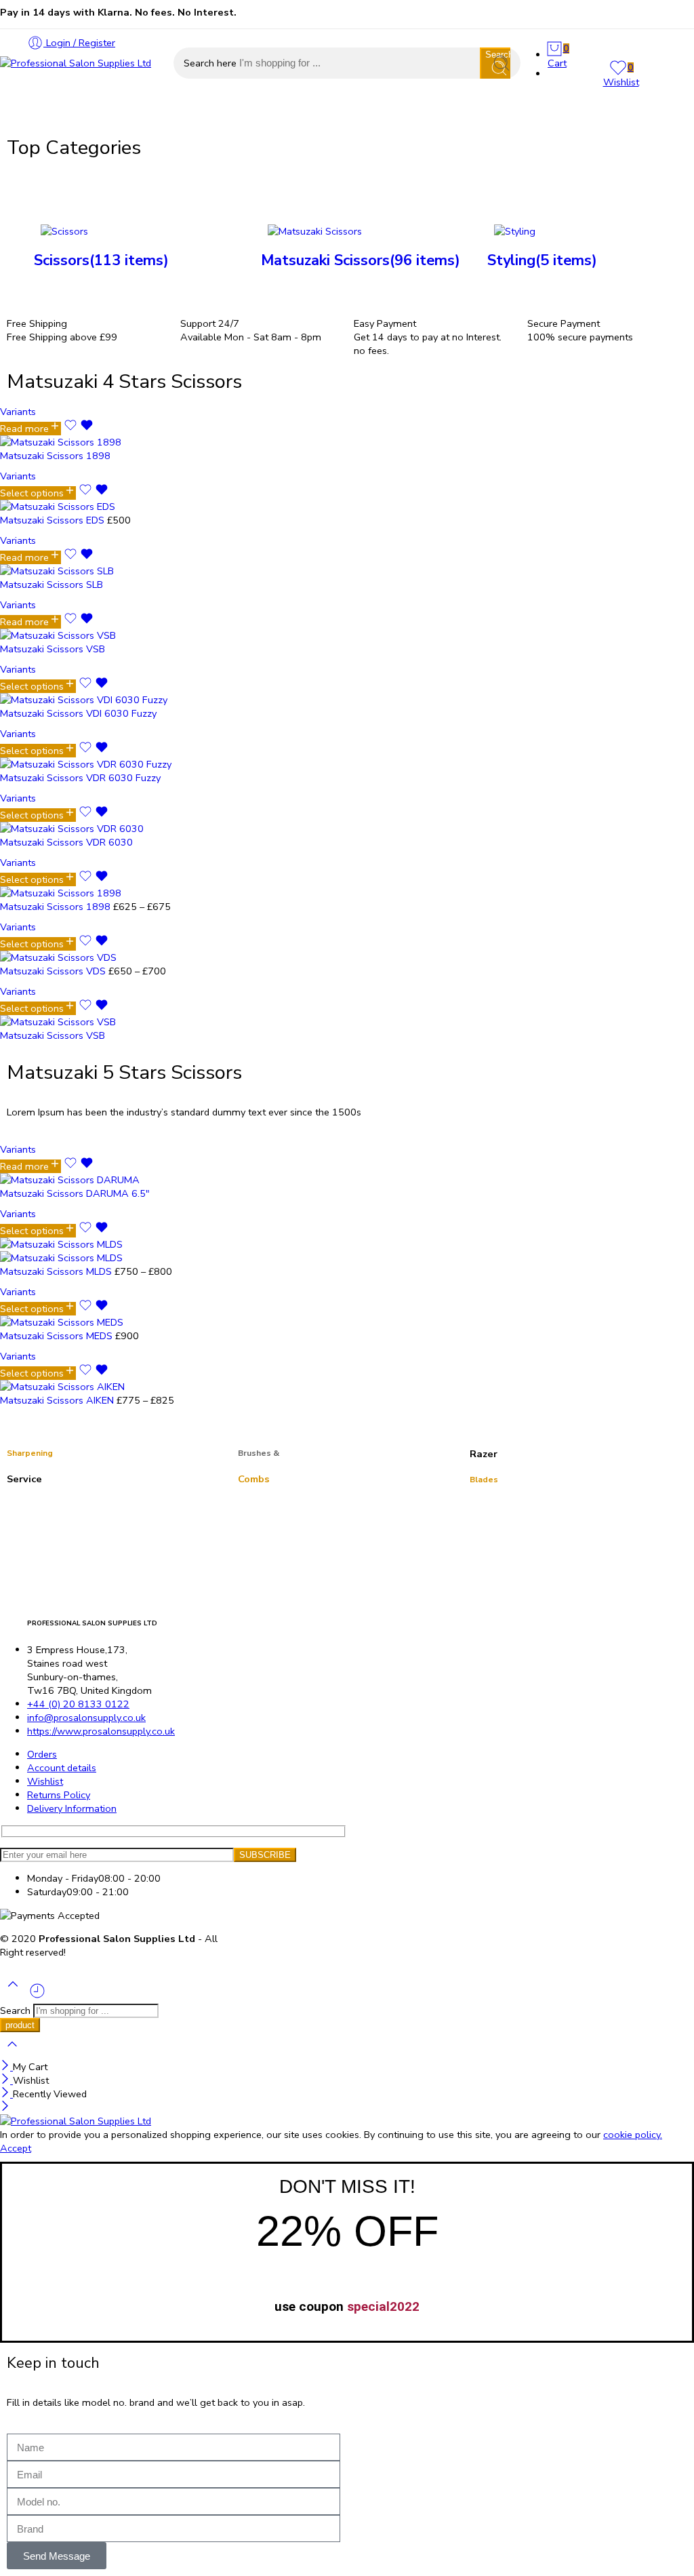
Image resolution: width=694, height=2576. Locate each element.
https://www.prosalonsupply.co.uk (101, 1731)
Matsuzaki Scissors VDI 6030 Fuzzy (78, 713)
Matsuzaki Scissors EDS (54, 520)
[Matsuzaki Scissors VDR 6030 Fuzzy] (116, 764)
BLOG (374, 114)
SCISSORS (75, 114)
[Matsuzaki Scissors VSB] (116, 635)
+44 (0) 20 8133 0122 (78, 1704)
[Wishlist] (79, 429)
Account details (62, 1768)
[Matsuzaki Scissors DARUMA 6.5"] (116, 1180)
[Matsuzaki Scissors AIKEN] (116, 1387)
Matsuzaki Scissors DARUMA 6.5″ (75, 1193)
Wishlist (45, 1781)
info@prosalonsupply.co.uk (86, 1718)
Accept (16, 2148)
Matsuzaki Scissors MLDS (57, 1271)
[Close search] (12, 2053)
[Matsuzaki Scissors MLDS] (116, 1251)
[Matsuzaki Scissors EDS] (116, 507)
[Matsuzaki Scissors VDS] (116, 957)
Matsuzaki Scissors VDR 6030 (66, 842)
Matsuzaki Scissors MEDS (58, 1336)
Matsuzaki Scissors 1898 (55, 456)
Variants (18, 412)
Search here (211, 63)
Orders (42, 1754)
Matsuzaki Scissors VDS (54, 971)
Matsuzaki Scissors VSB (53, 649)
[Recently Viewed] (37, 1996)
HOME (15, 114)
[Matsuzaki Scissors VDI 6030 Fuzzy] (116, 700)
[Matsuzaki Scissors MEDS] (116, 1322)
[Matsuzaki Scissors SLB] (116, 571)
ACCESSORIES (154, 114)
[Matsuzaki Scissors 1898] (116, 442)
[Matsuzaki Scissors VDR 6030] (116, 829)
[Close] (6, 2067)
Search (17, 2010)
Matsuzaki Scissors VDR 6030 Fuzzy (80, 778)
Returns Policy (59, 1795)
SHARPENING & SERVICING (274, 114)
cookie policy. (633, 2135)
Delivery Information (72, 1808)
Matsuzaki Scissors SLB (52, 584)
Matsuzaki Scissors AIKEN (58, 1400)
